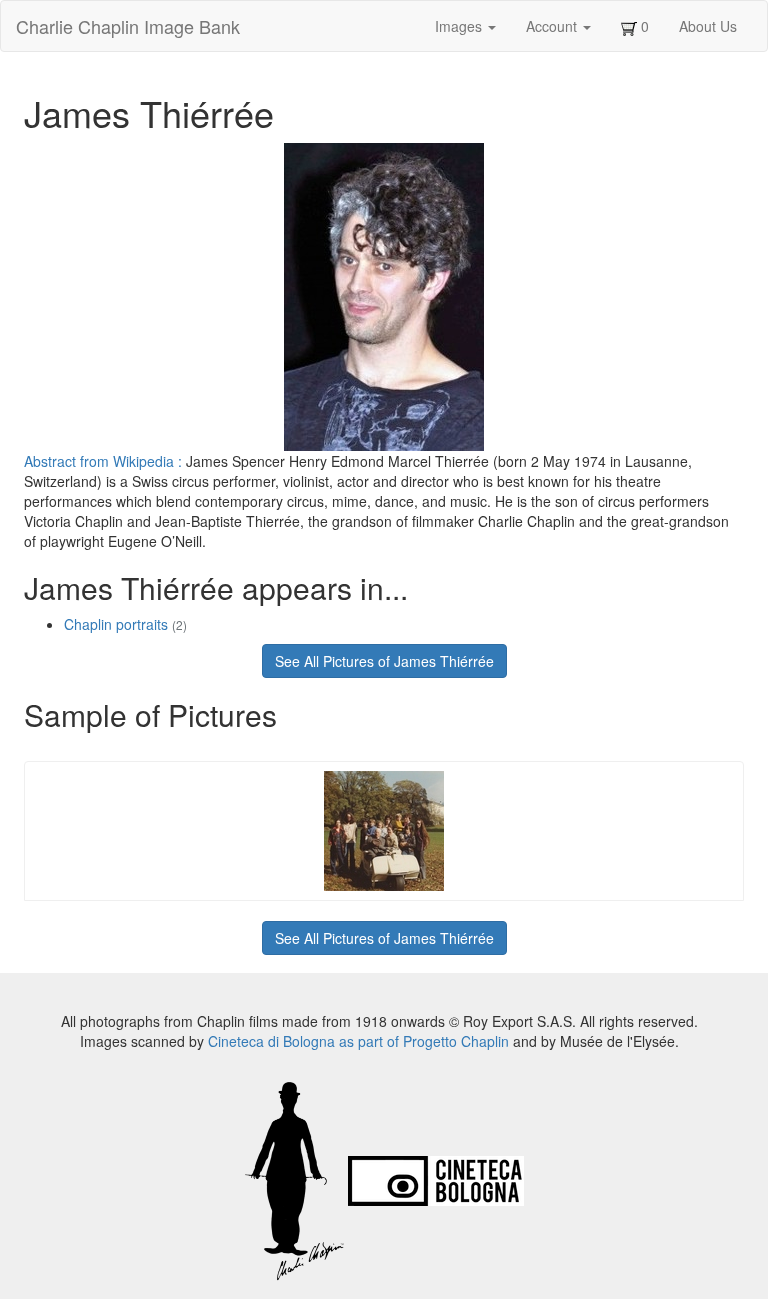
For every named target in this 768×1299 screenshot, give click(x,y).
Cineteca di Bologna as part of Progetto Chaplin (358, 1041)
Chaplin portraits (125, 624)
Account (553, 26)
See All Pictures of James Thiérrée (384, 661)
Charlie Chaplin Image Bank (128, 26)
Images (460, 26)
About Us (708, 26)
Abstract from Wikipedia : (105, 461)
